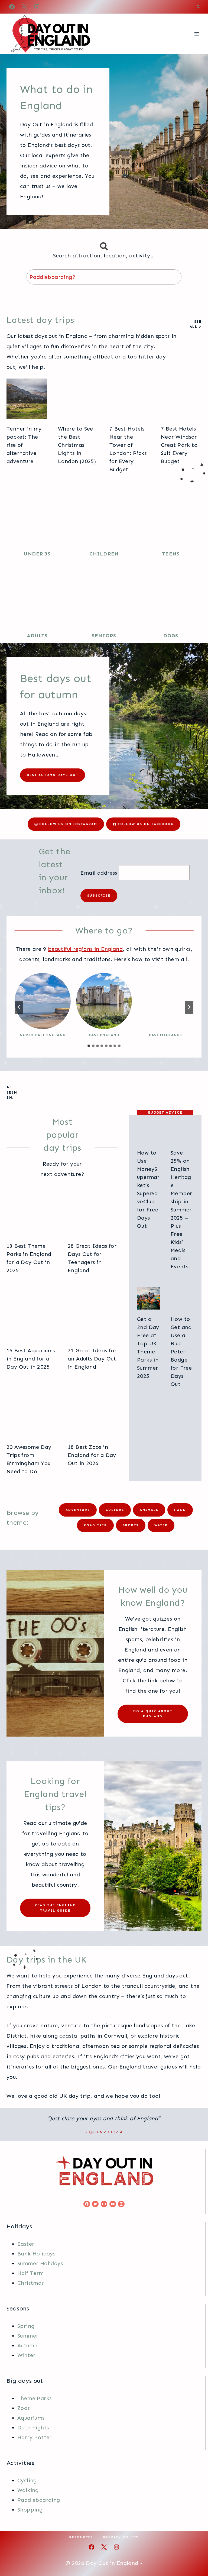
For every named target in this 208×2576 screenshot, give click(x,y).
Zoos (24, 2408)
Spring (26, 2326)
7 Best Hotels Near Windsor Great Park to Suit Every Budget (179, 445)
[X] (24, 7)
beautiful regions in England (85, 949)
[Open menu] (196, 34)
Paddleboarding (39, 2500)
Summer (28, 2335)
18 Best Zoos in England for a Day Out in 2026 (92, 1455)
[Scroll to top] (194, 2554)
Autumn (27, 2345)
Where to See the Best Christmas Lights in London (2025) (77, 445)
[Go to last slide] (19, 1007)
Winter (26, 2355)
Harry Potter (35, 2437)
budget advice (165, 1112)
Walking (28, 2490)
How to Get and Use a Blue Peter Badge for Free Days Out (181, 1352)
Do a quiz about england (153, 1714)
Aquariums (31, 2417)
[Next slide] (189, 1007)
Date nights (33, 2427)
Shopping (30, 2509)
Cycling (27, 2480)
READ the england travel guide (55, 1908)
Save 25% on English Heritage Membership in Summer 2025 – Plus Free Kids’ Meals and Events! (181, 1210)
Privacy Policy (121, 2537)
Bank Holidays (36, 2253)
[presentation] (27, 399)
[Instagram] (37, 7)
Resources (81, 2537)
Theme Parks (34, 2398)
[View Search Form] (198, 7)
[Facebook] (12, 7)
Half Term (31, 2273)
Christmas (31, 2283)
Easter (26, 2244)
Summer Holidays (40, 2263)
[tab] (89, 1046)
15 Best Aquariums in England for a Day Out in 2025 (31, 1359)
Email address (99, 873)
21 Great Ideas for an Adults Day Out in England (92, 1359)
